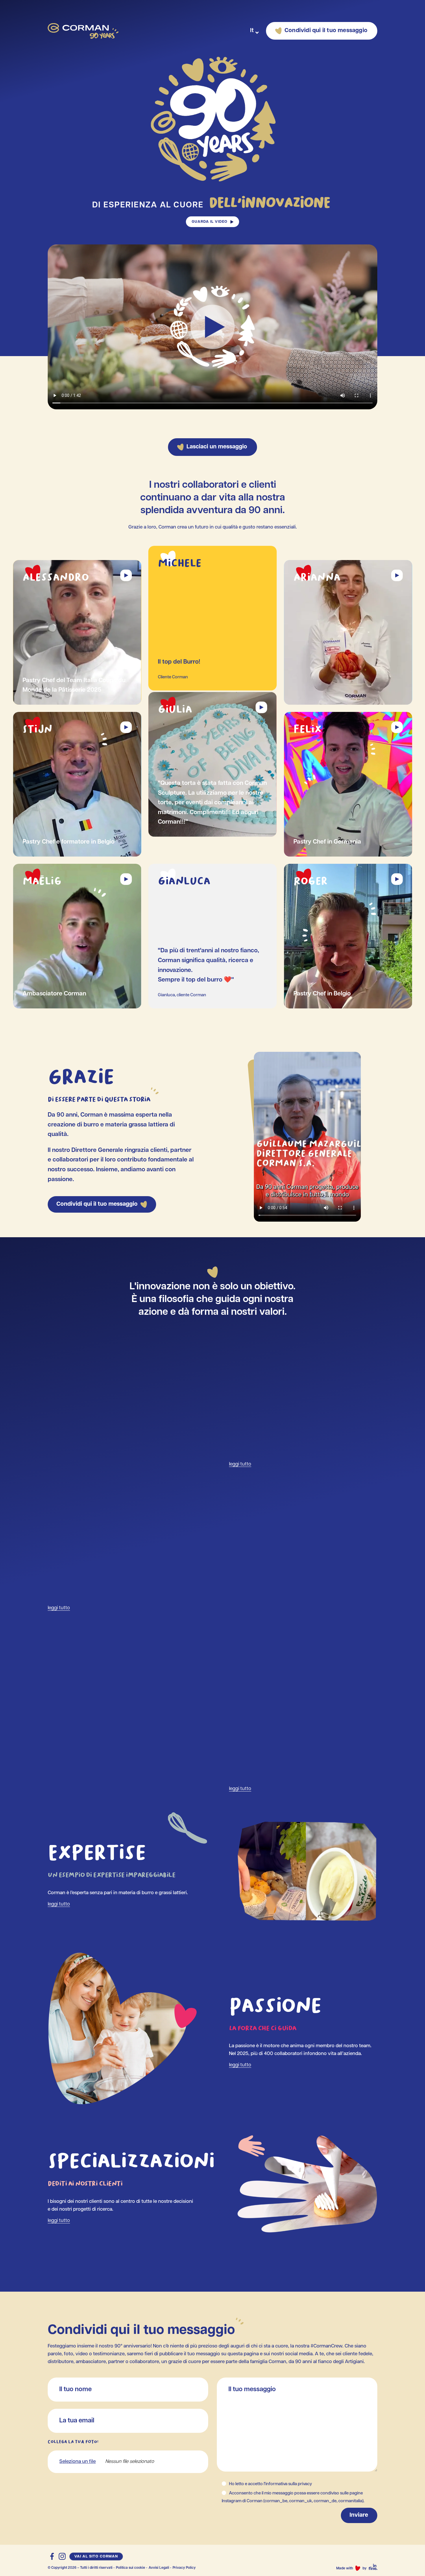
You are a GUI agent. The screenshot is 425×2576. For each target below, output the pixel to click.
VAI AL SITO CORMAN (96, 2556)
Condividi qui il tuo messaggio (326, 31)
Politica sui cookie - (132, 2568)
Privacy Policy (184, 2568)
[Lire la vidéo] (126, 575)
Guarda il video (210, 222)
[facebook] (52, 2556)
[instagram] (62, 2556)
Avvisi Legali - (160, 2568)
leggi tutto (240, 1464)
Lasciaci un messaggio (217, 447)
